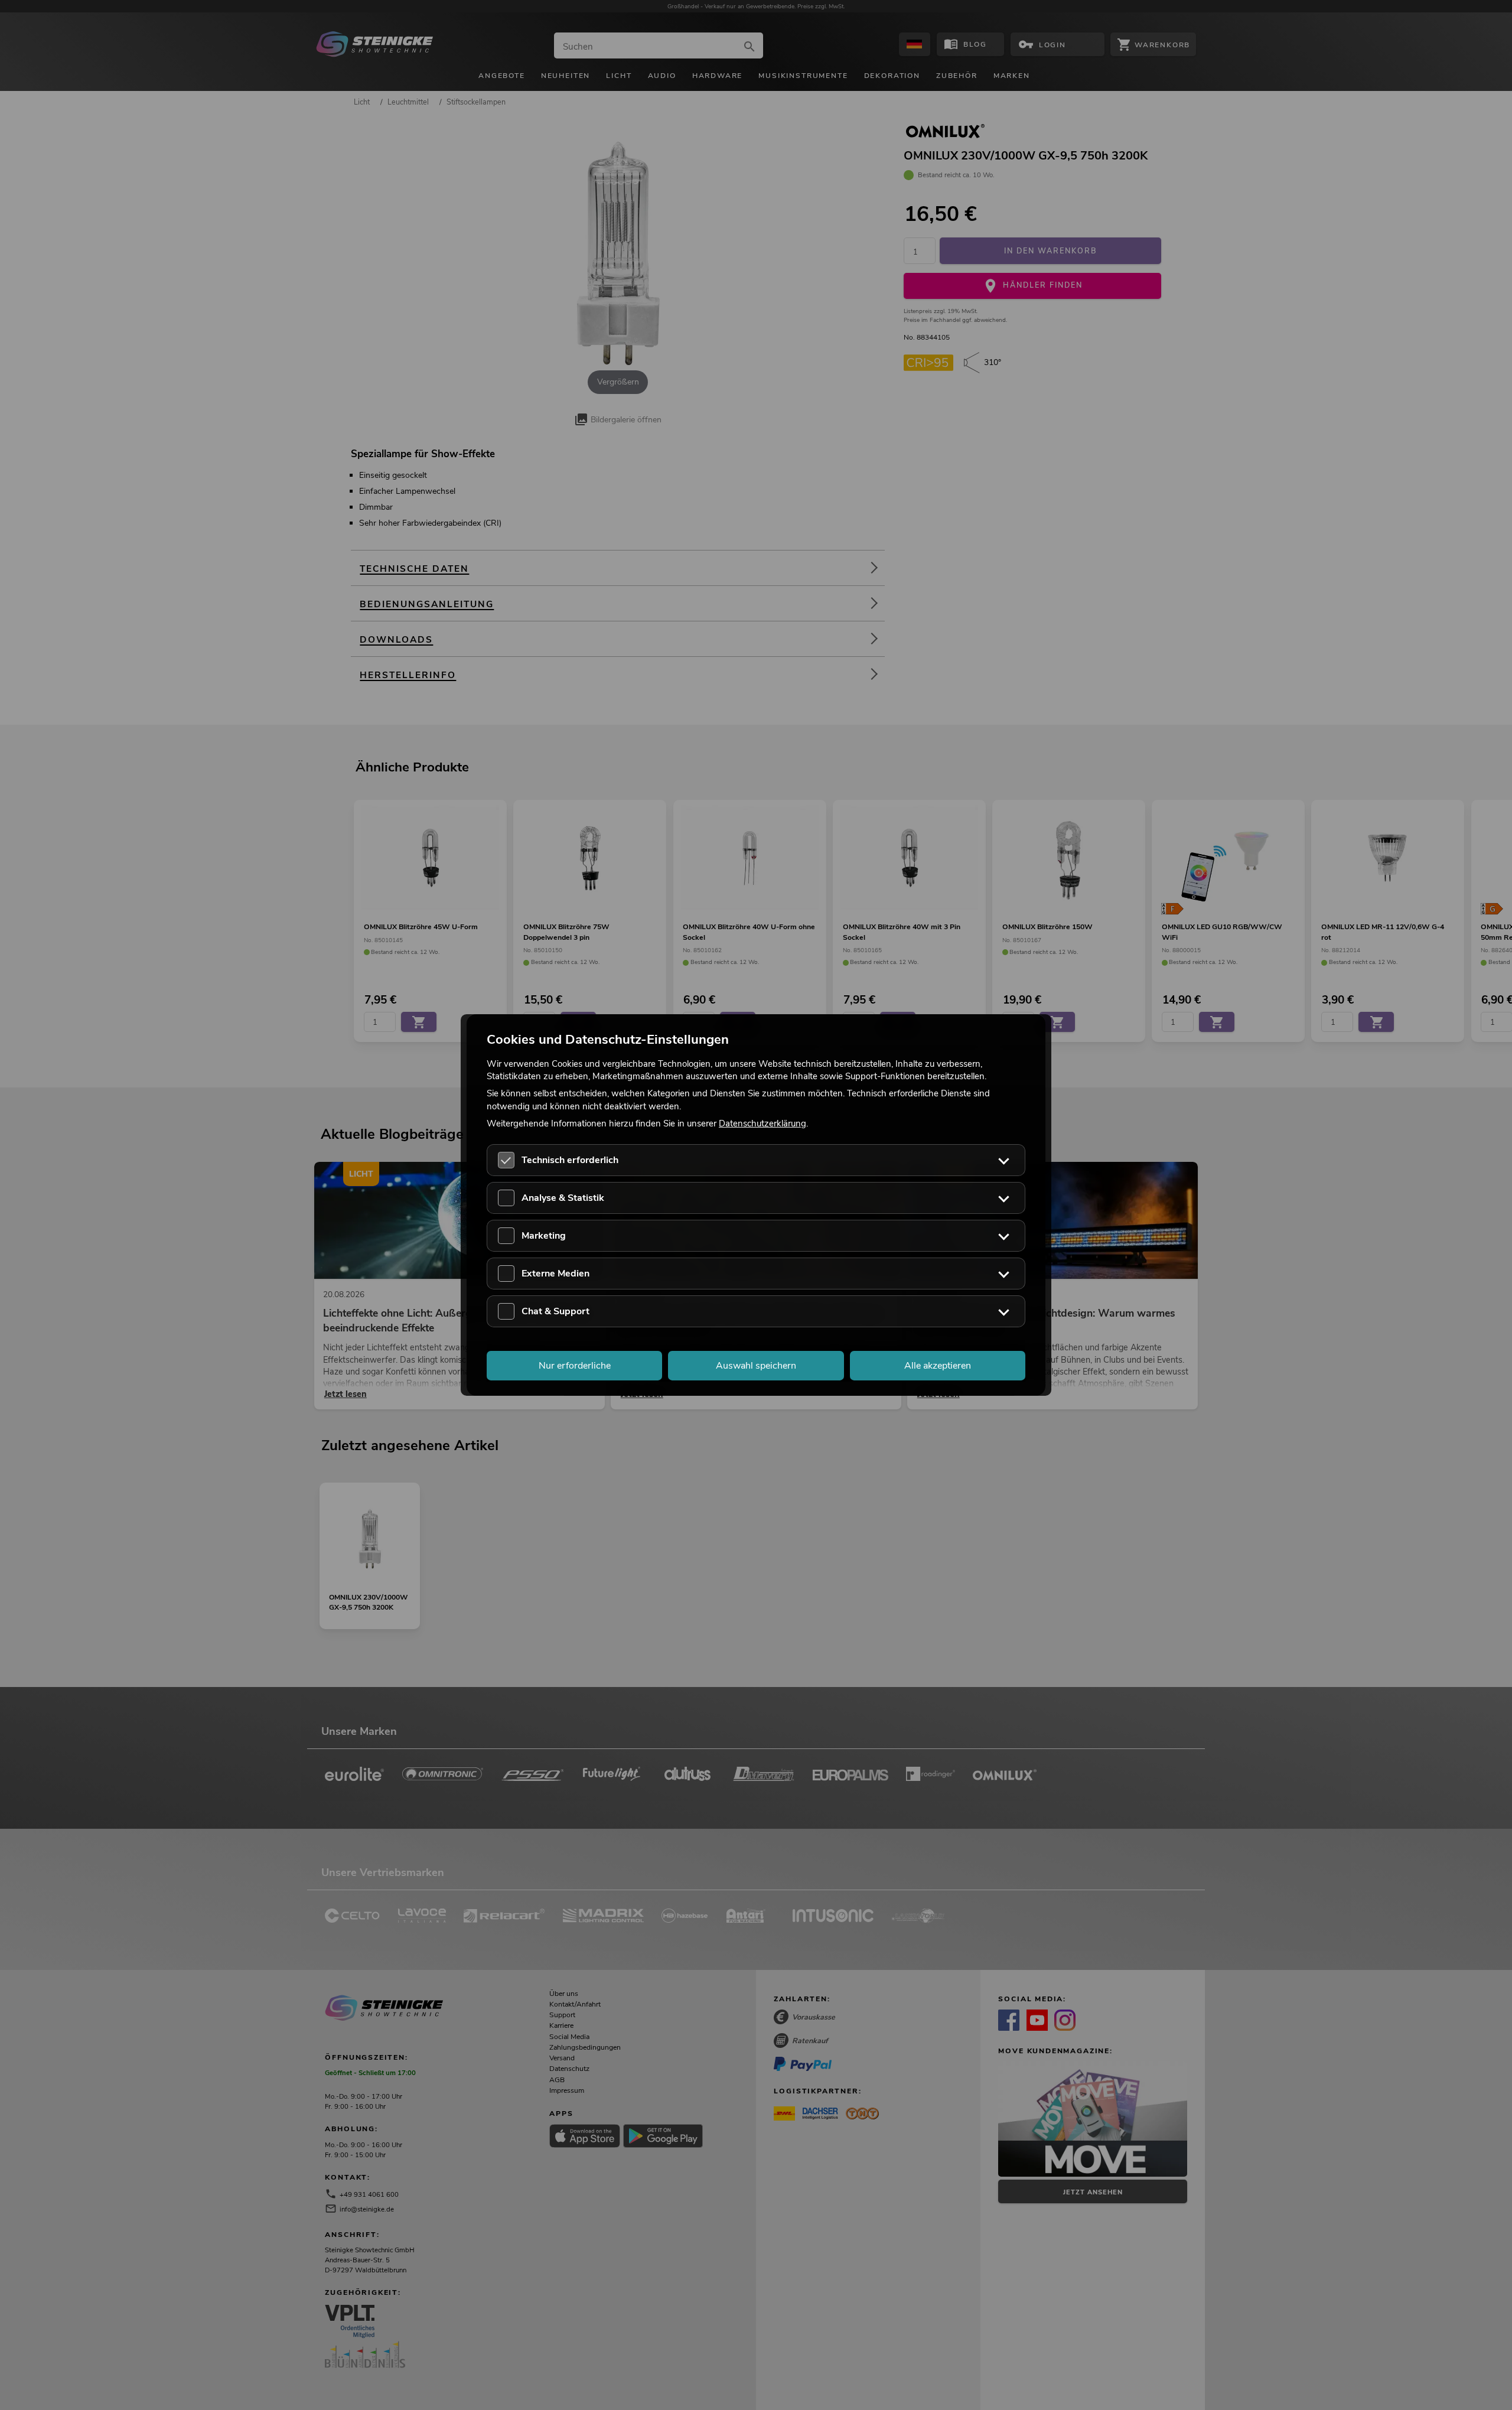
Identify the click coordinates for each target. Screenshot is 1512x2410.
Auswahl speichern (756, 1366)
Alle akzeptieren (938, 1366)
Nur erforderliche (575, 1366)
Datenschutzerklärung (762, 1123)
